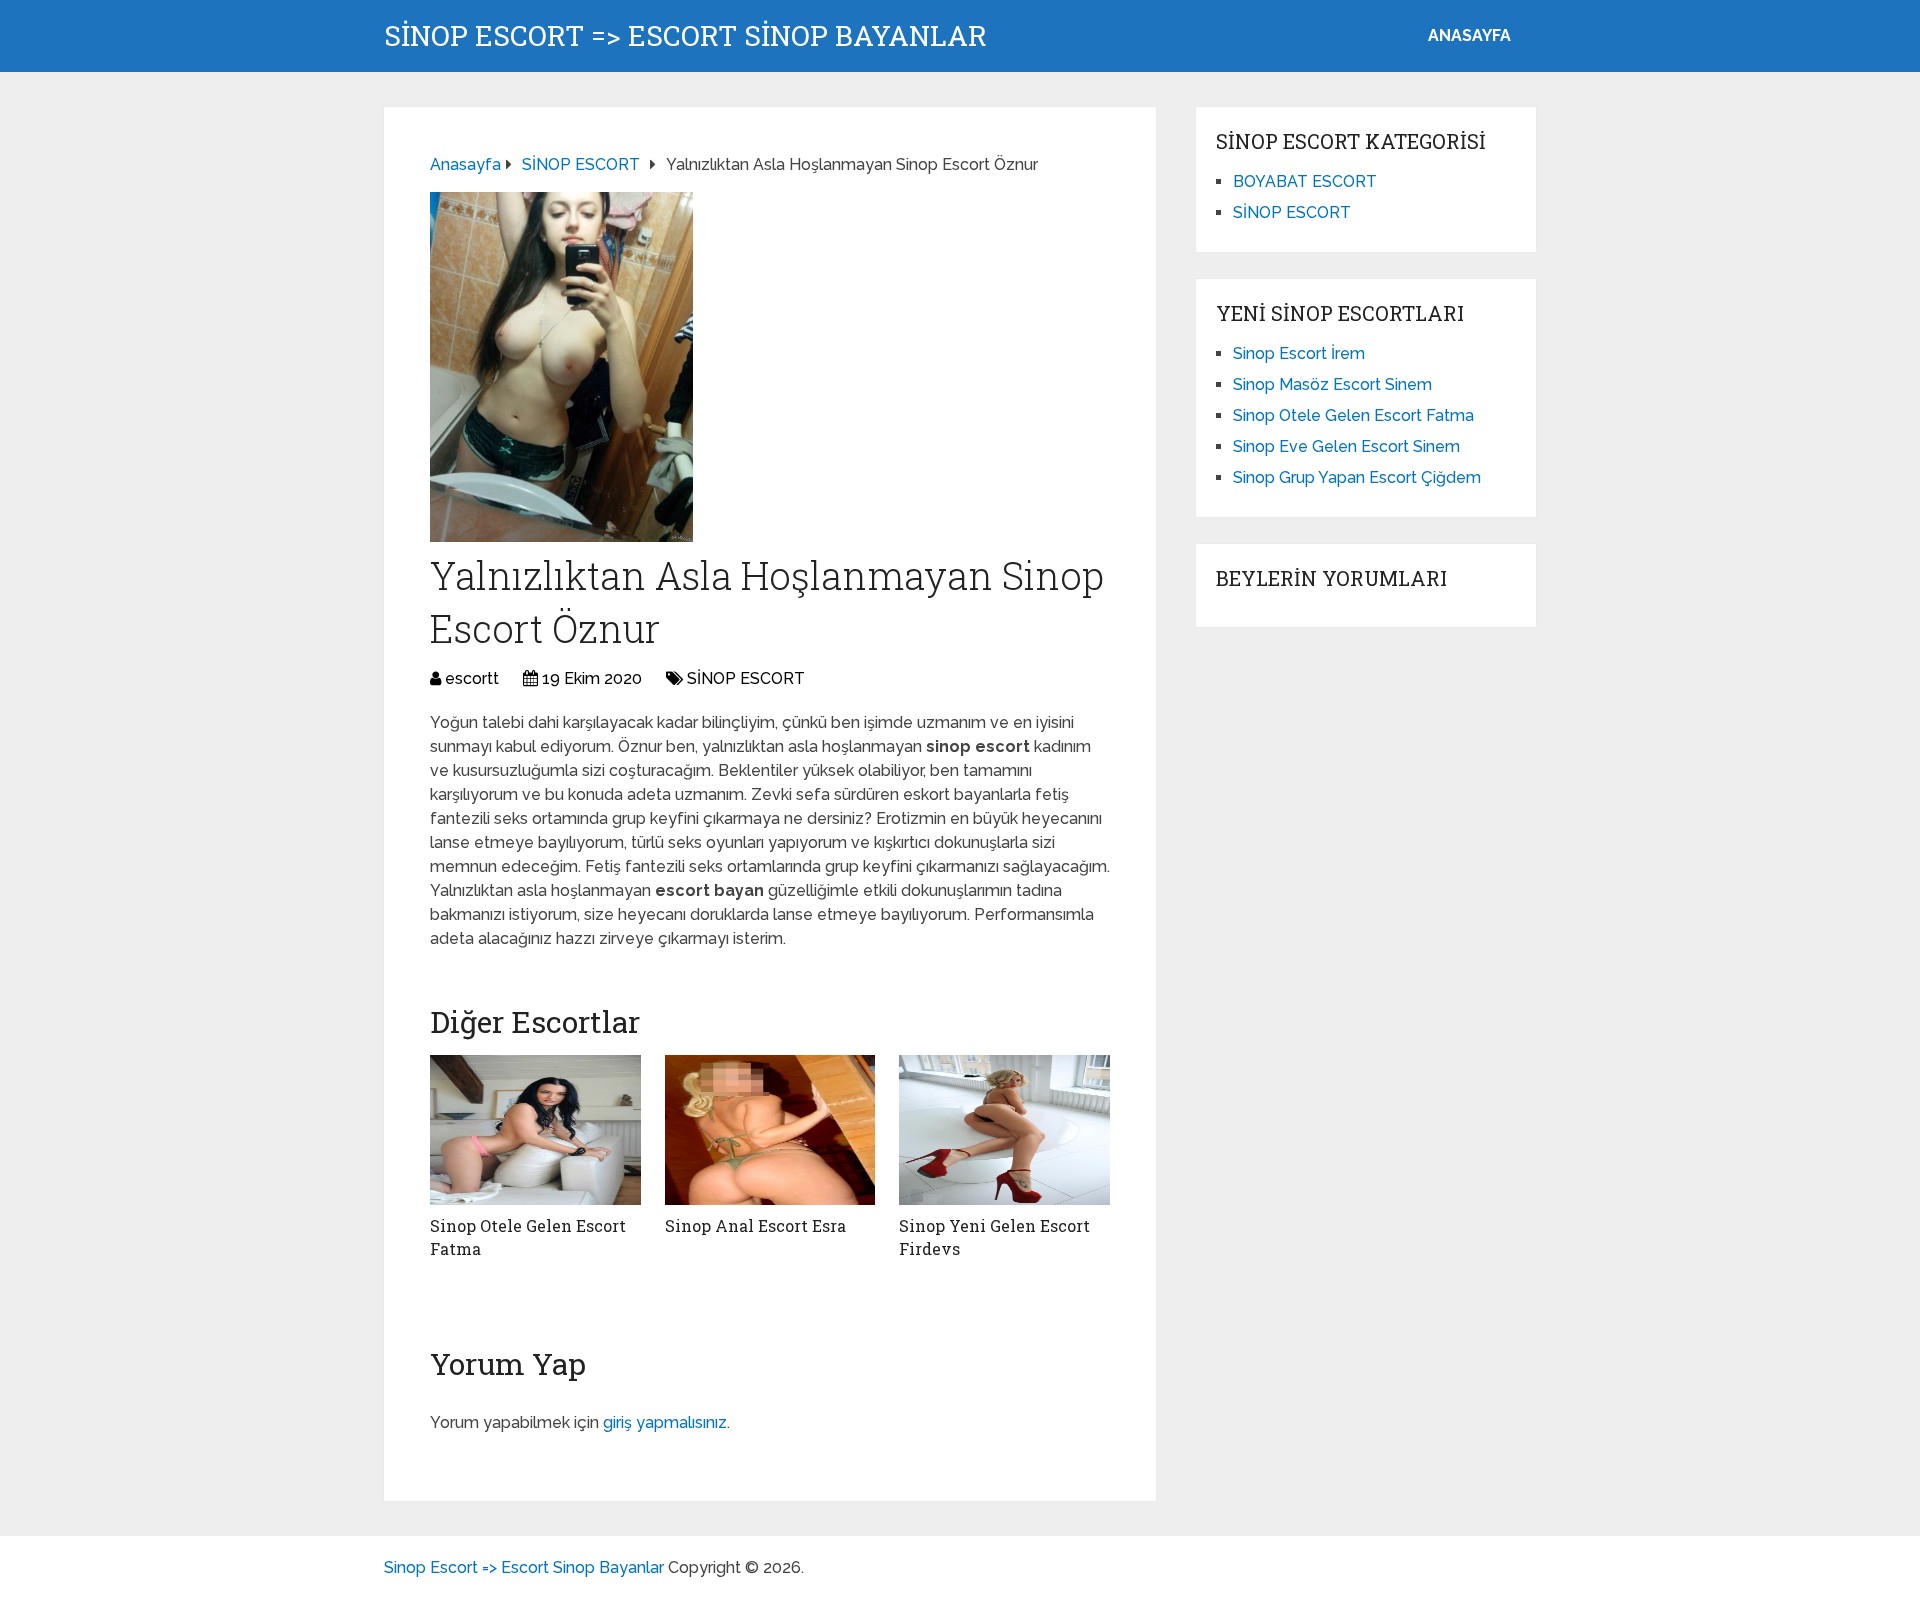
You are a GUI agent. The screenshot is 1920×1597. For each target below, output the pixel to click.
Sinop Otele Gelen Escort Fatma (1353, 415)
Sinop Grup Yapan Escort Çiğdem (1357, 477)
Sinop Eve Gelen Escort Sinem (1346, 446)
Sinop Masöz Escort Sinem (1332, 384)
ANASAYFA (1469, 35)
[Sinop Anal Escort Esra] (770, 1130)
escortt (472, 678)
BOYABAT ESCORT (1305, 181)
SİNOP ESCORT (746, 678)
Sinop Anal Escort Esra (755, 1225)
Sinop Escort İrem (1299, 353)
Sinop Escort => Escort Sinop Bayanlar (685, 36)
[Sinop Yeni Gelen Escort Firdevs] (1004, 1130)
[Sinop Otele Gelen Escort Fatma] (535, 1130)
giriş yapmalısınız (665, 1422)
